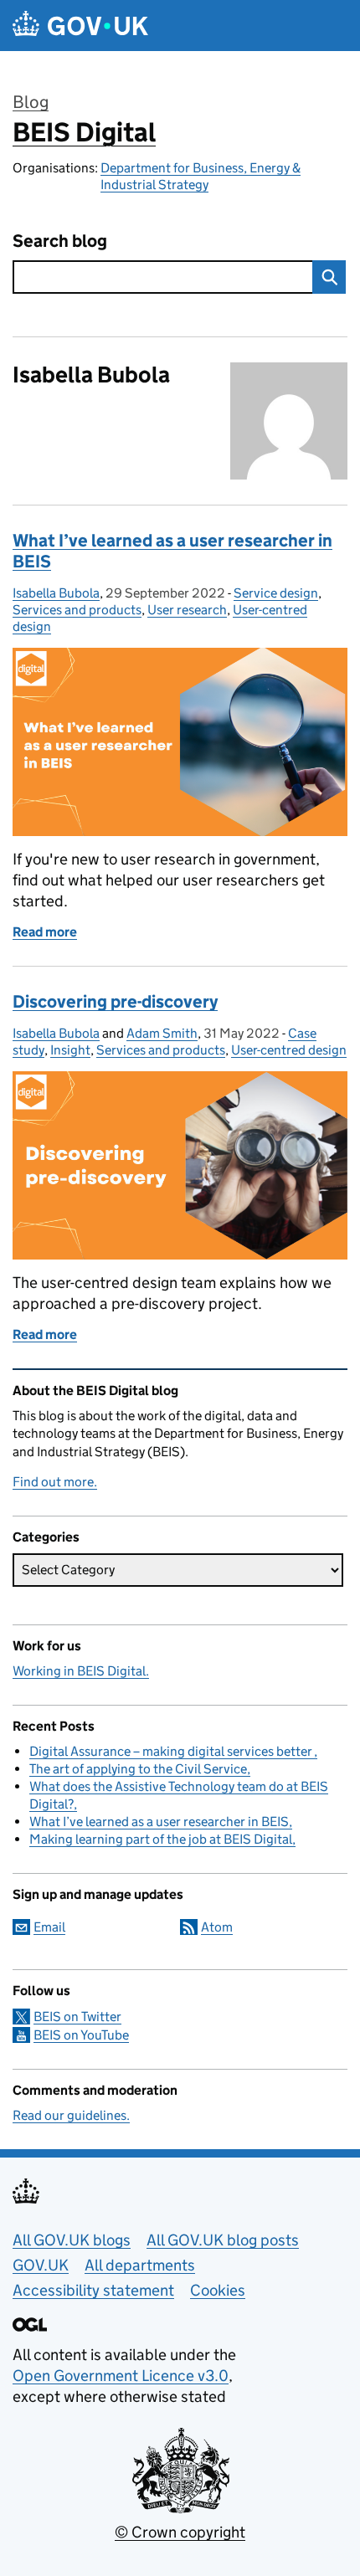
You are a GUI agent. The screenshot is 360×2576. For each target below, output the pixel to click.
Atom (217, 1927)
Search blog (60, 241)
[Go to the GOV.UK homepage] (80, 26)
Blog (31, 102)
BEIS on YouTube (81, 2035)
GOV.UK (41, 2265)
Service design (276, 593)
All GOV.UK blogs (72, 2240)
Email (49, 1927)
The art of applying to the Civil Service (138, 1769)
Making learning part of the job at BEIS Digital (161, 1839)
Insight (70, 1050)
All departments (140, 2265)
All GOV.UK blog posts (223, 2240)
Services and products (77, 610)
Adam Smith (162, 1033)
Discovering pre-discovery (115, 1002)
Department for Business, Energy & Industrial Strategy (201, 176)
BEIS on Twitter (77, 2017)
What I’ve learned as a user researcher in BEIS (172, 551)
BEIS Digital (84, 132)
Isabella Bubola (56, 593)
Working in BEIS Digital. (81, 1671)
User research (187, 610)
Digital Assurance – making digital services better (172, 1751)
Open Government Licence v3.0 (121, 2376)
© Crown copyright (180, 2532)
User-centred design (289, 1050)
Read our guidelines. (71, 2115)
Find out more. (55, 1482)
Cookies (218, 2290)
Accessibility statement (93, 2290)
